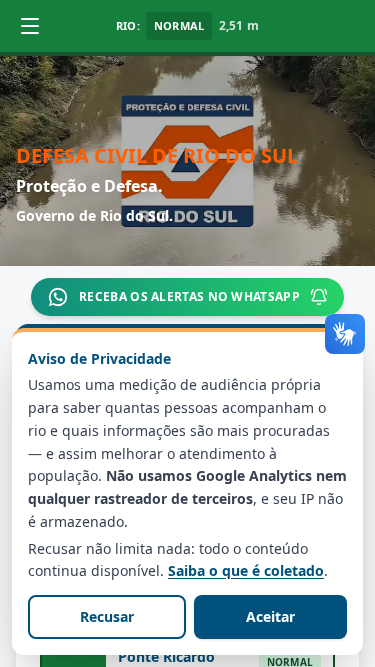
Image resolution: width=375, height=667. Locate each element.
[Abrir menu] (30, 26)
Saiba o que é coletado (246, 570)
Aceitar (270, 616)
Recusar (107, 616)
